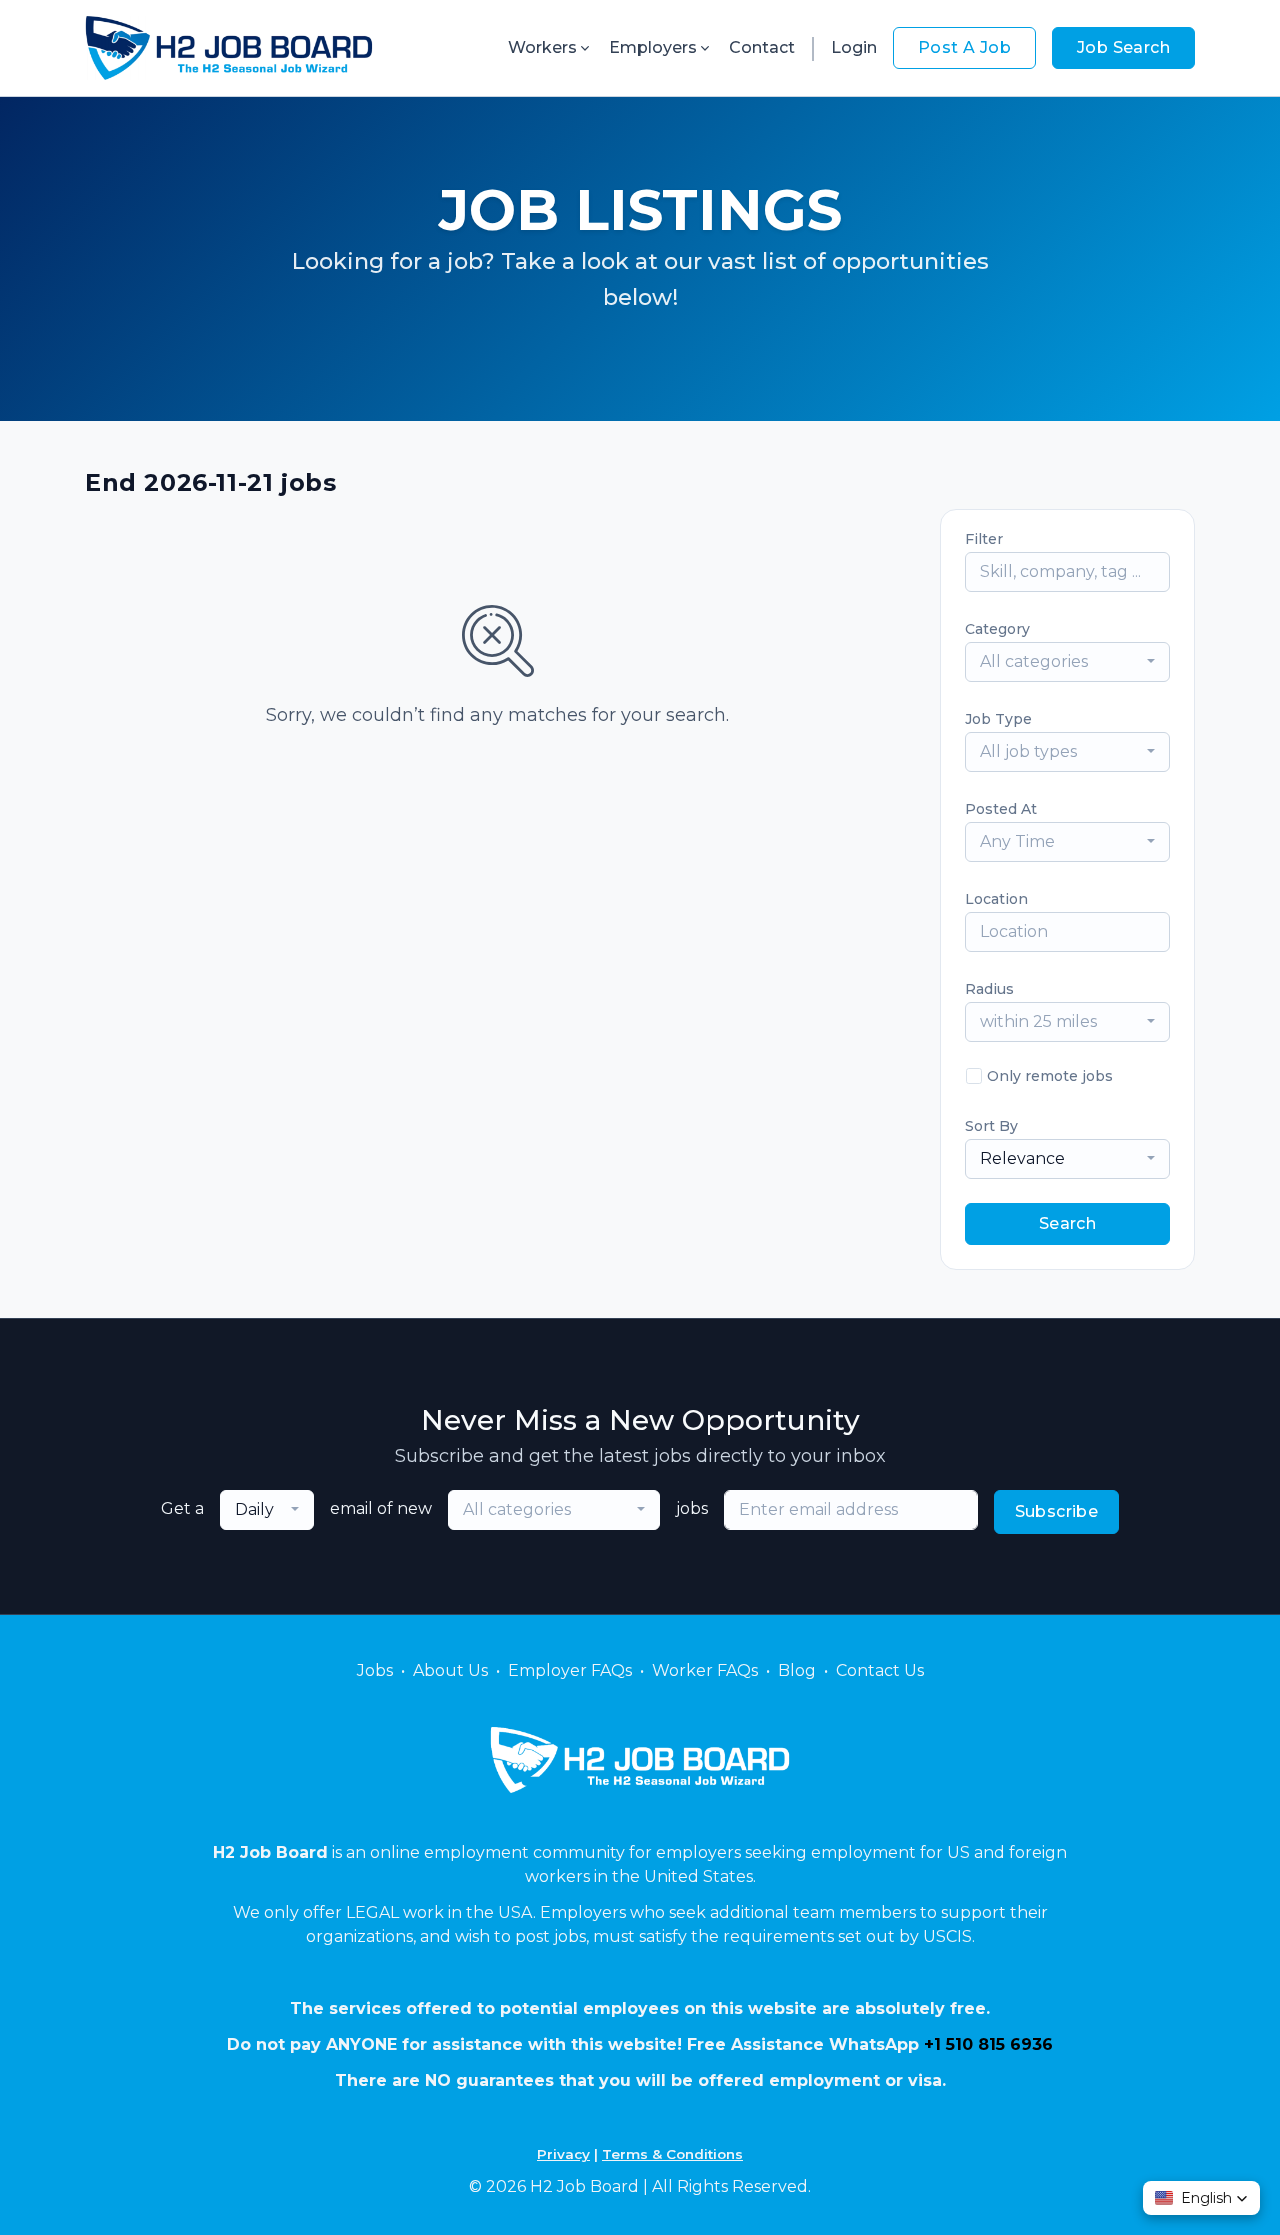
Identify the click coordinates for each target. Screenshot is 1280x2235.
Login (854, 47)
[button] (1201, 2198)
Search (1067, 1223)
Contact (762, 47)
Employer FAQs (570, 1670)
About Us (450, 1670)
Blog (797, 1670)
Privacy (563, 2154)
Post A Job (964, 47)
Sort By (991, 1126)
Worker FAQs (705, 1670)
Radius (989, 989)
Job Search (1123, 47)
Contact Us (880, 1670)
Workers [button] (542, 47)
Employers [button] (653, 47)
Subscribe (1057, 1511)
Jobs (375, 1670)
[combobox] (1067, 662)
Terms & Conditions (672, 2154)
